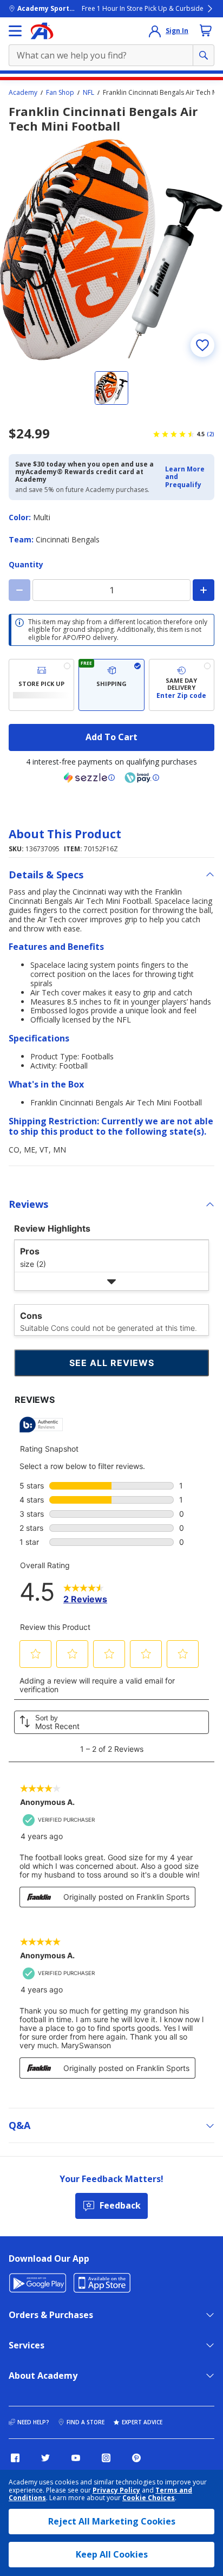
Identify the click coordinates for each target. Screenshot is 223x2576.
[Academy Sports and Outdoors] (42, 31)
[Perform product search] (204, 55)
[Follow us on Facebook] (15, 2458)
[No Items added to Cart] (206, 30)
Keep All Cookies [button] (112, 2554)
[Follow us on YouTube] (76, 2458)
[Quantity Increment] (204, 590)
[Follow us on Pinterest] (136, 2458)
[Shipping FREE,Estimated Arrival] (111, 685)
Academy (23, 93)
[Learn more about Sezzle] (89, 778)
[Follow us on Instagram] (106, 2458)
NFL (88, 93)
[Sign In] (155, 31)
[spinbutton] (111, 590)
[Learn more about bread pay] (142, 778)
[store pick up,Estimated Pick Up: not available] (41, 685)
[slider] (111, 250)
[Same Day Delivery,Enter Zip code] (182, 685)
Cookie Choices (149, 2498)
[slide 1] (111, 388)
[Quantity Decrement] (19, 590)
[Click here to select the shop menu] (15, 31)
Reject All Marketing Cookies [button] (112, 2521)
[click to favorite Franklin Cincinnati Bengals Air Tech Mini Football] (202, 345)
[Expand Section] (111, 1281)
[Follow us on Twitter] (45, 2458)
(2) (211, 434)
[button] (186, 477)
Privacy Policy (116, 2490)
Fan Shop (60, 93)
